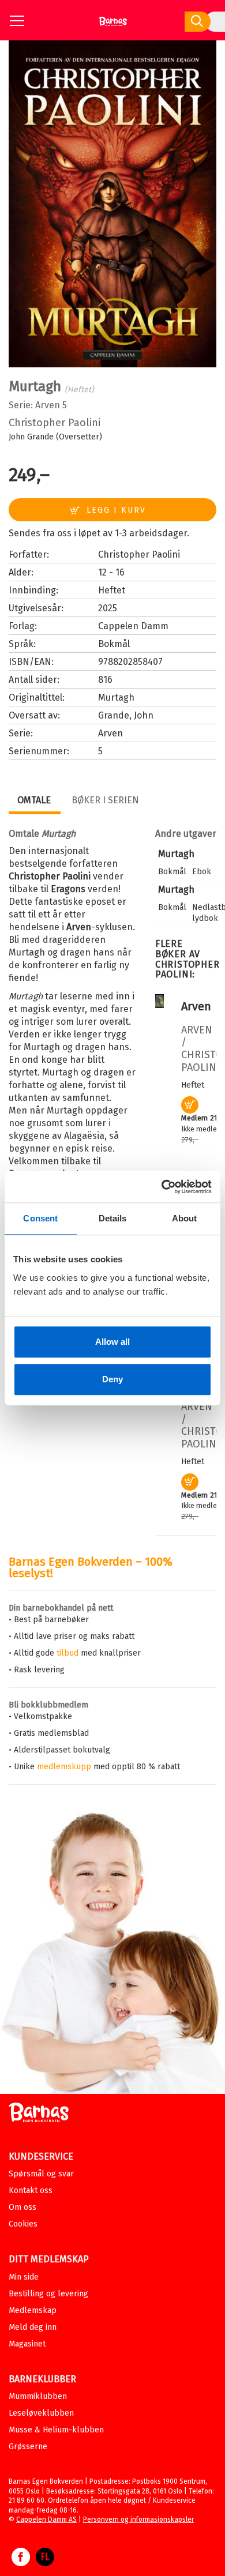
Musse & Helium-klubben (56, 2430)
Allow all (112, 1342)
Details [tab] (113, 1218)
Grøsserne (28, 2447)
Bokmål (114, 644)
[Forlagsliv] (45, 2563)
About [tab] (185, 1218)
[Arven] (160, 1005)
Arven (48, 405)
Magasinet (27, 2344)
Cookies (23, 2224)
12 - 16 (111, 572)
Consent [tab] (40, 1218)
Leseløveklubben (41, 2413)
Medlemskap (33, 2310)
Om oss (22, 2207)
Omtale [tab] (34, 800)
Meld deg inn (33, 2327)
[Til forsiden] (113, 26)
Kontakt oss (31, 2190)
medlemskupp (64, 1767)
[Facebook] (21, 2563)
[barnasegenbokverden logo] (39, 2114)
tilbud (67, 1653)
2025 (108, 608)
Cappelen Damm (133, 626)
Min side (24, 2277)
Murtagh (176, 854)
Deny (112, 1379)
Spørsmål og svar (41, 2174)
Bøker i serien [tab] (105, 800)
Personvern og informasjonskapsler (138, 2519)
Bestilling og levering (48, 2294)
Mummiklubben (38, 2396)
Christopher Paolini (55, 423)
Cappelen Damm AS (46, 2519)
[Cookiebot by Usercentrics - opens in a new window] (162, 1187)
